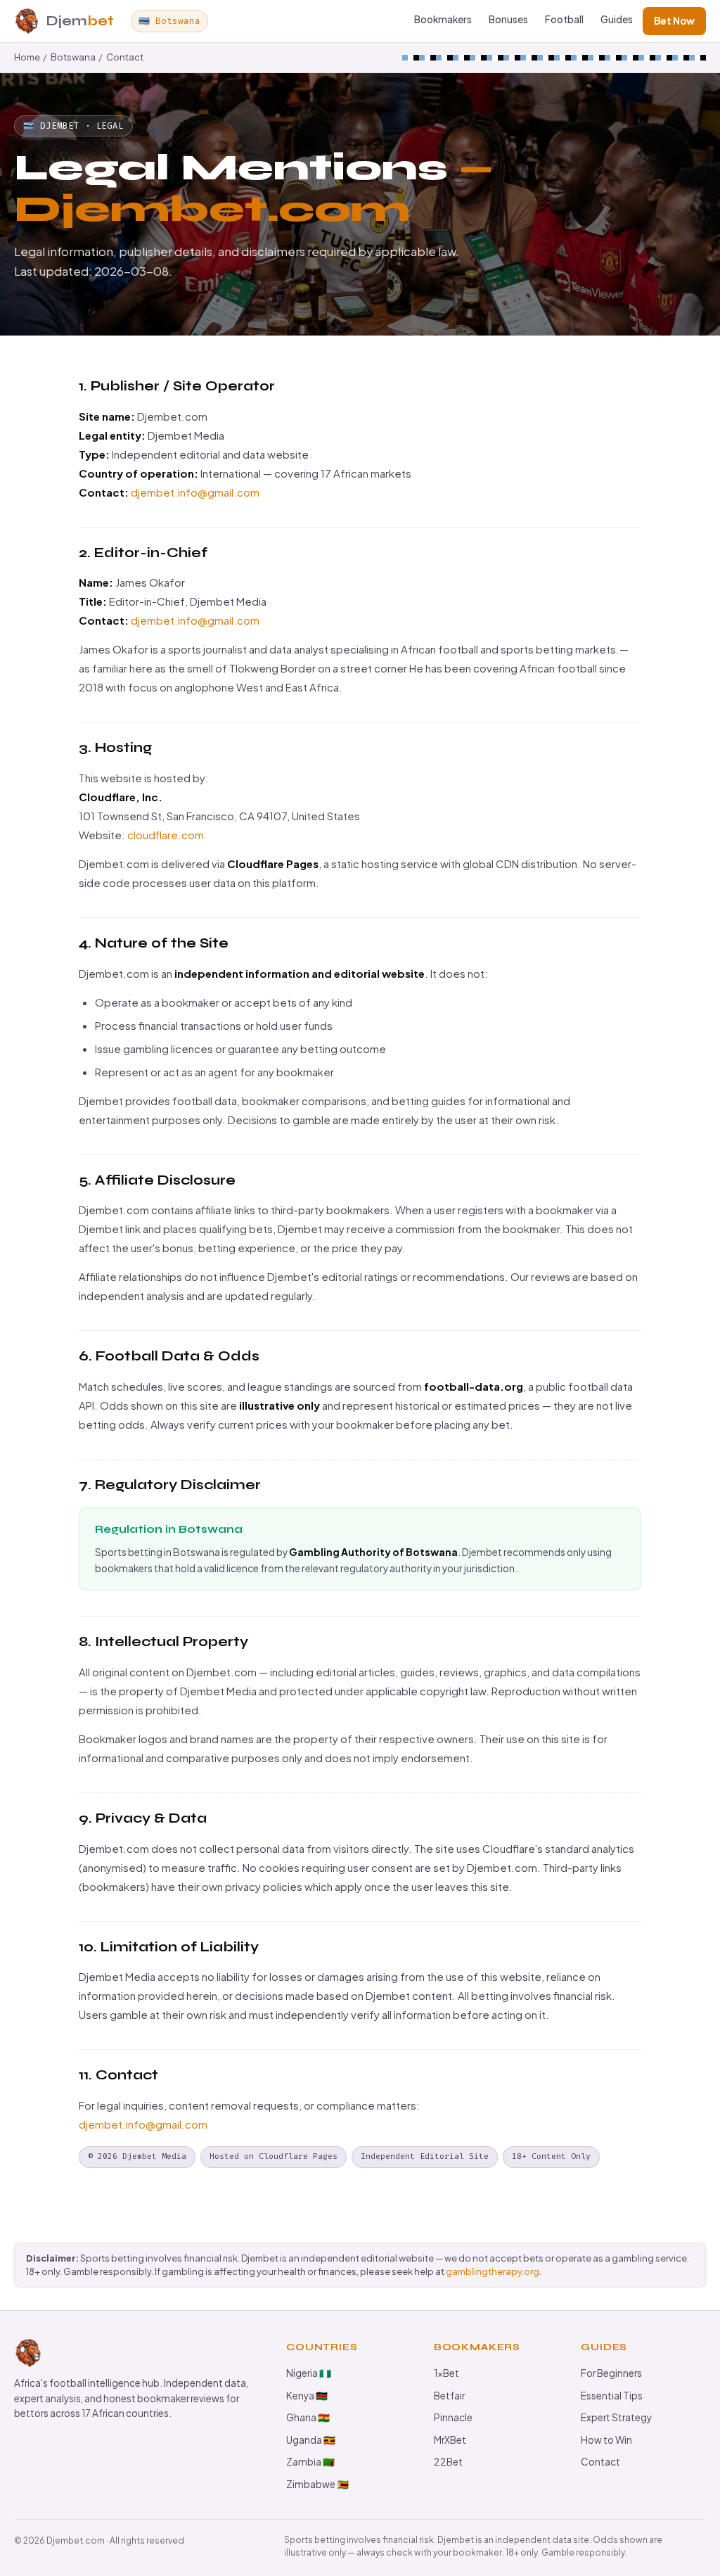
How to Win (606, 2440)
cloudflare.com (166, 835)
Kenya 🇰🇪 (307, 2396)
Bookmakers (443, 19)
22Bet (448, 2462)
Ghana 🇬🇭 (308, 2417)
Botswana (73, 57)
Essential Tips (612, 2396)
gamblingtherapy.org (493, 2271)
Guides (617, 19)
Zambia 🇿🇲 (310, 2462)
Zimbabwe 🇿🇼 (317, 2484)
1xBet (446, 2373)
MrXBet (450, 2440)
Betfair (449, 2396)
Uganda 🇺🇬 (311, 2440)
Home (27, 57)
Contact (125, 57)
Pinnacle (453, 2417)
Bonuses (508, 19)
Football (564, 19)
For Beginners (611, 2373)
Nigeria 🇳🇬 (309, 2373)
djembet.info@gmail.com (195, 492)
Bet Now (674, 21)
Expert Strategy (616, 2417)
